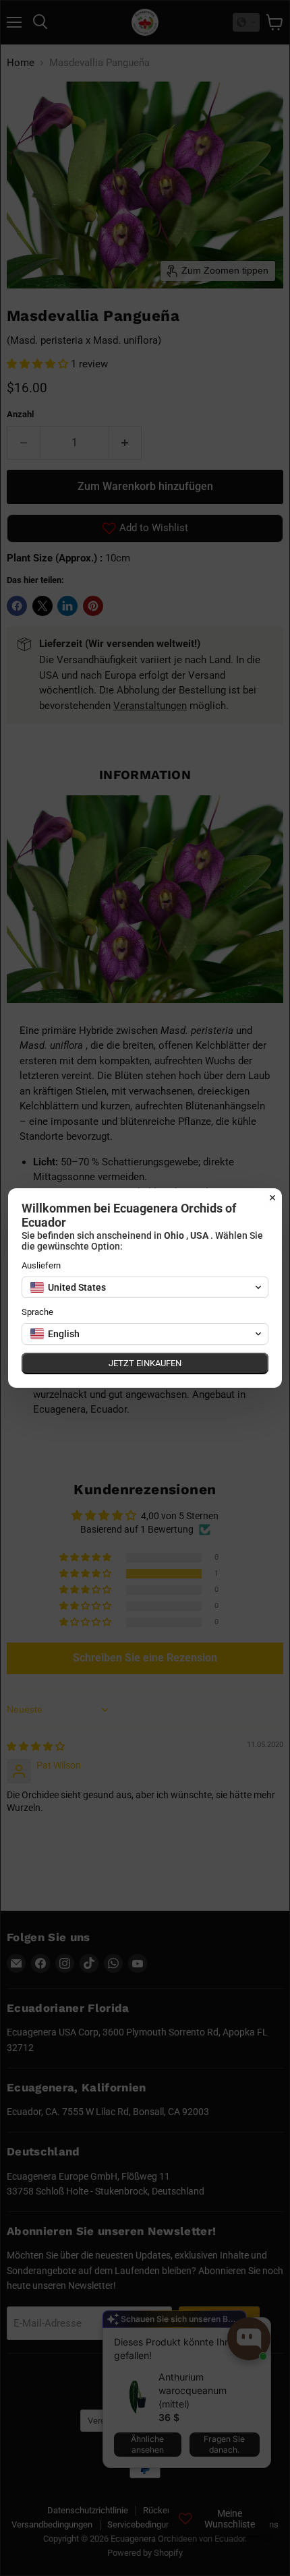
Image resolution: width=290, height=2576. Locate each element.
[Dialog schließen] (272, 1198)
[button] (145, 1287)
